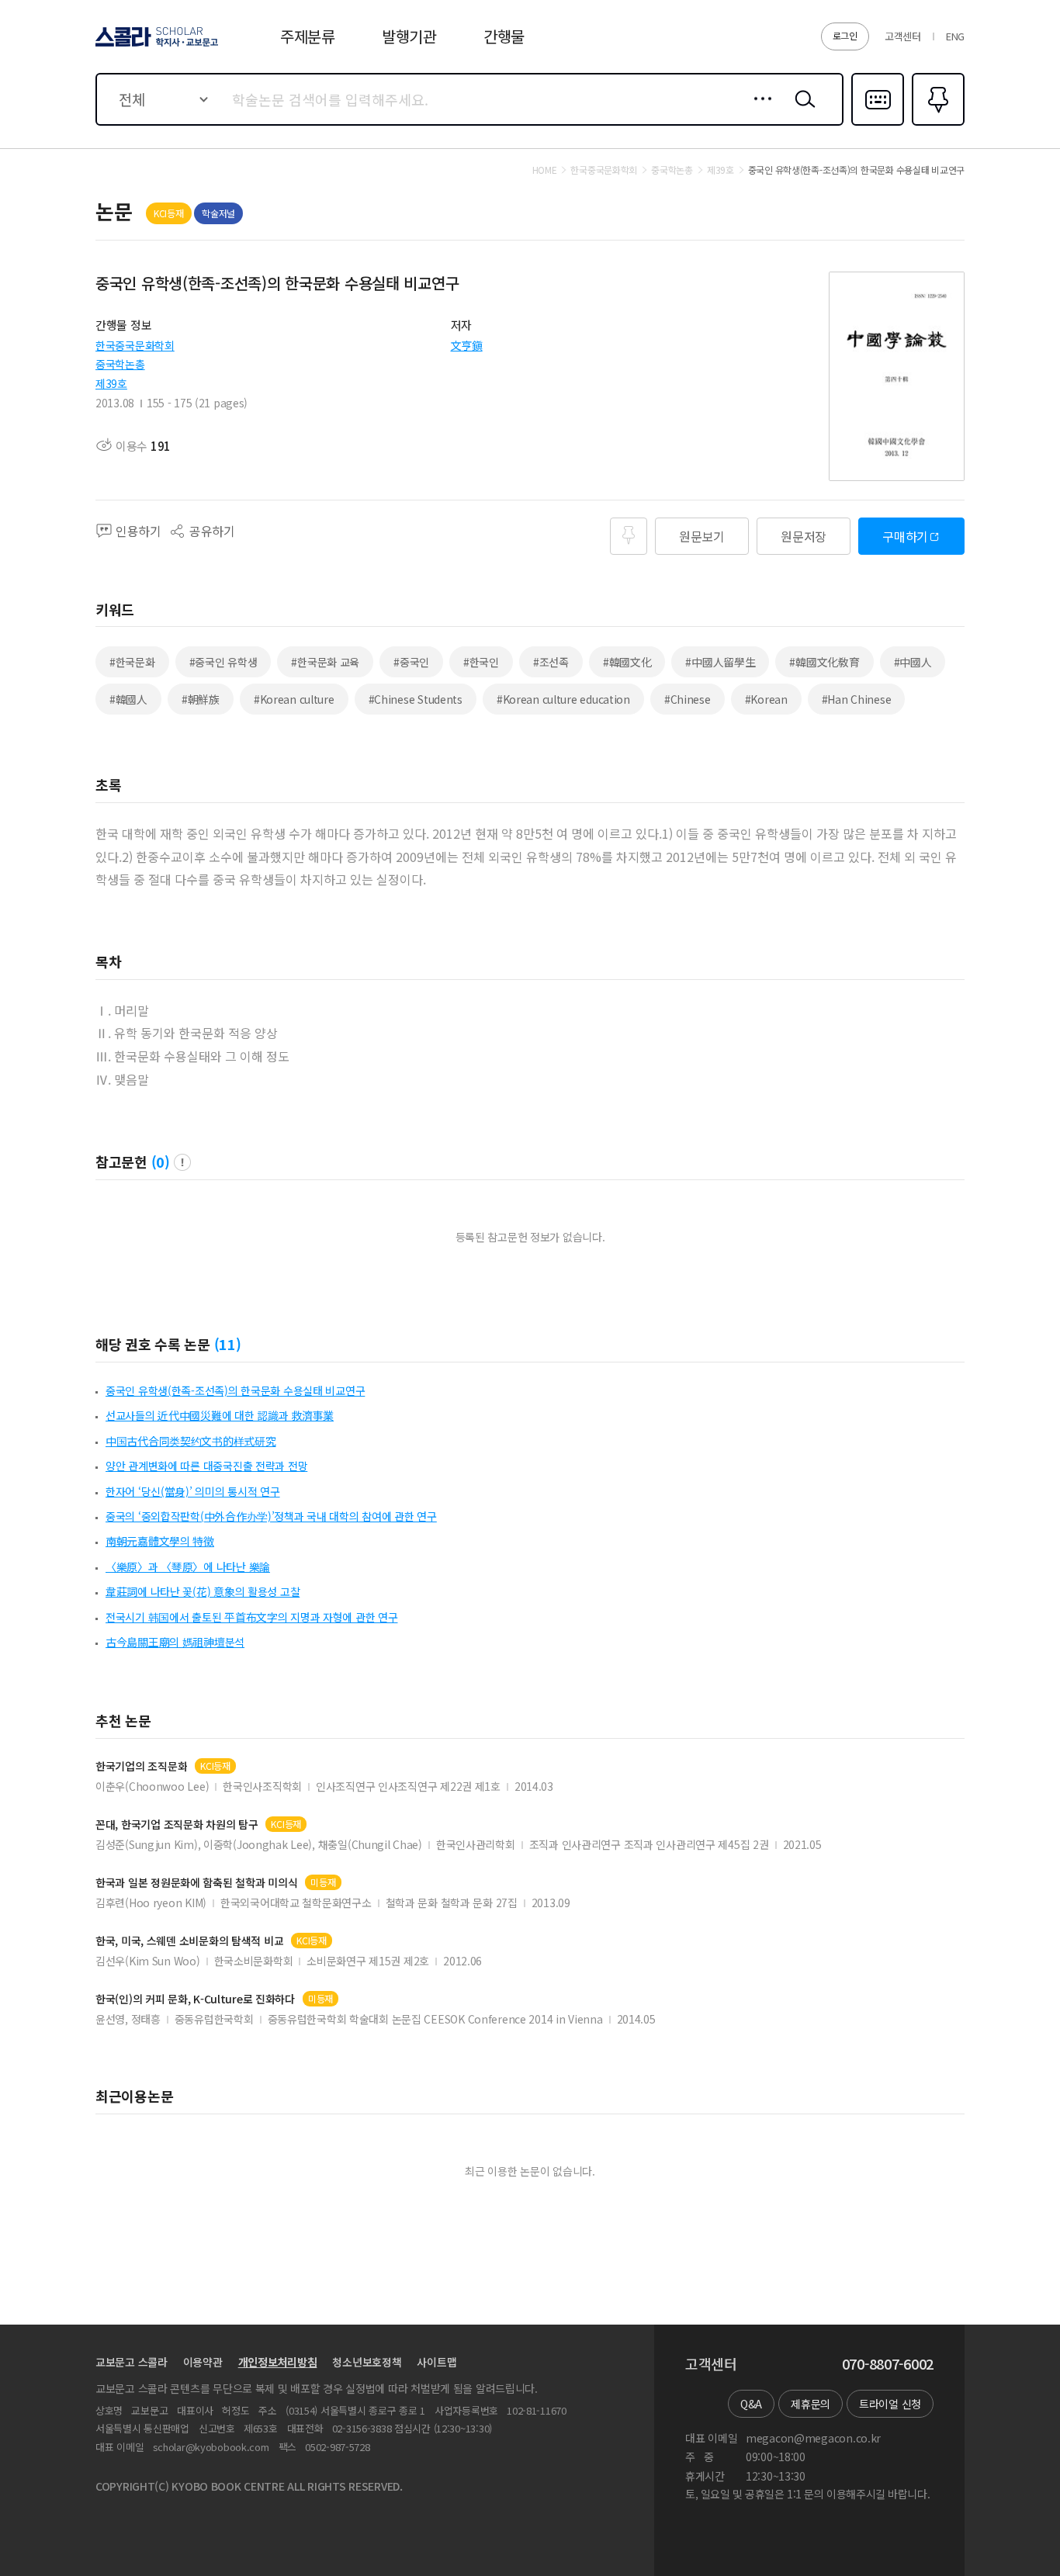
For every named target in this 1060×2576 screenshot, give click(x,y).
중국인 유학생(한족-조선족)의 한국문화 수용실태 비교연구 (235, 1390)
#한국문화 (132, 662)
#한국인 (481, 662)
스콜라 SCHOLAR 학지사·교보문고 (156, 46)
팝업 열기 (182, 1162)
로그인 (845, 35)
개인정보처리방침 (278, 2362)
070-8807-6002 (888, 2364)
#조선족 (551, 662)
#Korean (766, 699)
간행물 (504, 36)
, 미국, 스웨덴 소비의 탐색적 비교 (189, 1941)
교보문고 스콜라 (132, 2362)
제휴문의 (811, 2404)
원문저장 (804, 536)
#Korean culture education (563, 699)
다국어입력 (878, 124)
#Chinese (688, 699)
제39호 (111, 383)
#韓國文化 (627, 662)
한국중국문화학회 (135, 345)
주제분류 (308, 36)
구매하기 (905, 536)
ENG (955, 36)
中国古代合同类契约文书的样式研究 (191, 1441)
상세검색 (759, 111)
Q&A (751, 2404)
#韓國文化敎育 (824, 662)
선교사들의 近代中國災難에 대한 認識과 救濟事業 (220, 1415)
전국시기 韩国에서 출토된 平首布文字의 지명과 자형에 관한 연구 (251, 1617)
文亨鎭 (467, 345)
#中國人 (913, 662)
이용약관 (203, 2362)
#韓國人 (128, 699)
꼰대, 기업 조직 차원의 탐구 (177, 1825)
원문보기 (702, 536)
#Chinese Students (416, 699)
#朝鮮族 (201, 699)
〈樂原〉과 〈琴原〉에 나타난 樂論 (188, 1567)
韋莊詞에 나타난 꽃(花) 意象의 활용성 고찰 (203, 1591)
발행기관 (409, 36)
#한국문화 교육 (325, 662)
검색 (802, 111)
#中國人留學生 (720, 662)
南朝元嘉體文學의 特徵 (160, 1541)
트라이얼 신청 (890, 2404)
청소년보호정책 (367, 2362)
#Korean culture (294, 699)
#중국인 (411, 662)
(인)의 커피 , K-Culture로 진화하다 (195, 1999)
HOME (545, 170)
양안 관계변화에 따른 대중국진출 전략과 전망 (206, 1466)
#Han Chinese (857, 699)
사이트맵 (436, 2362)
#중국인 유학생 (223, 662)
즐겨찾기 (936, 124)
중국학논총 (120, 364)
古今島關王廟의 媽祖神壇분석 (175, 1642)
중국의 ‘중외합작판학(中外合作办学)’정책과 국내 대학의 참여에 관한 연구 (271, 1516)
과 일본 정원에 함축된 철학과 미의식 (196, 1883)
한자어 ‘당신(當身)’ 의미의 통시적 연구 (193, 1491)
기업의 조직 (141, 1766)
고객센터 (903, 36)
